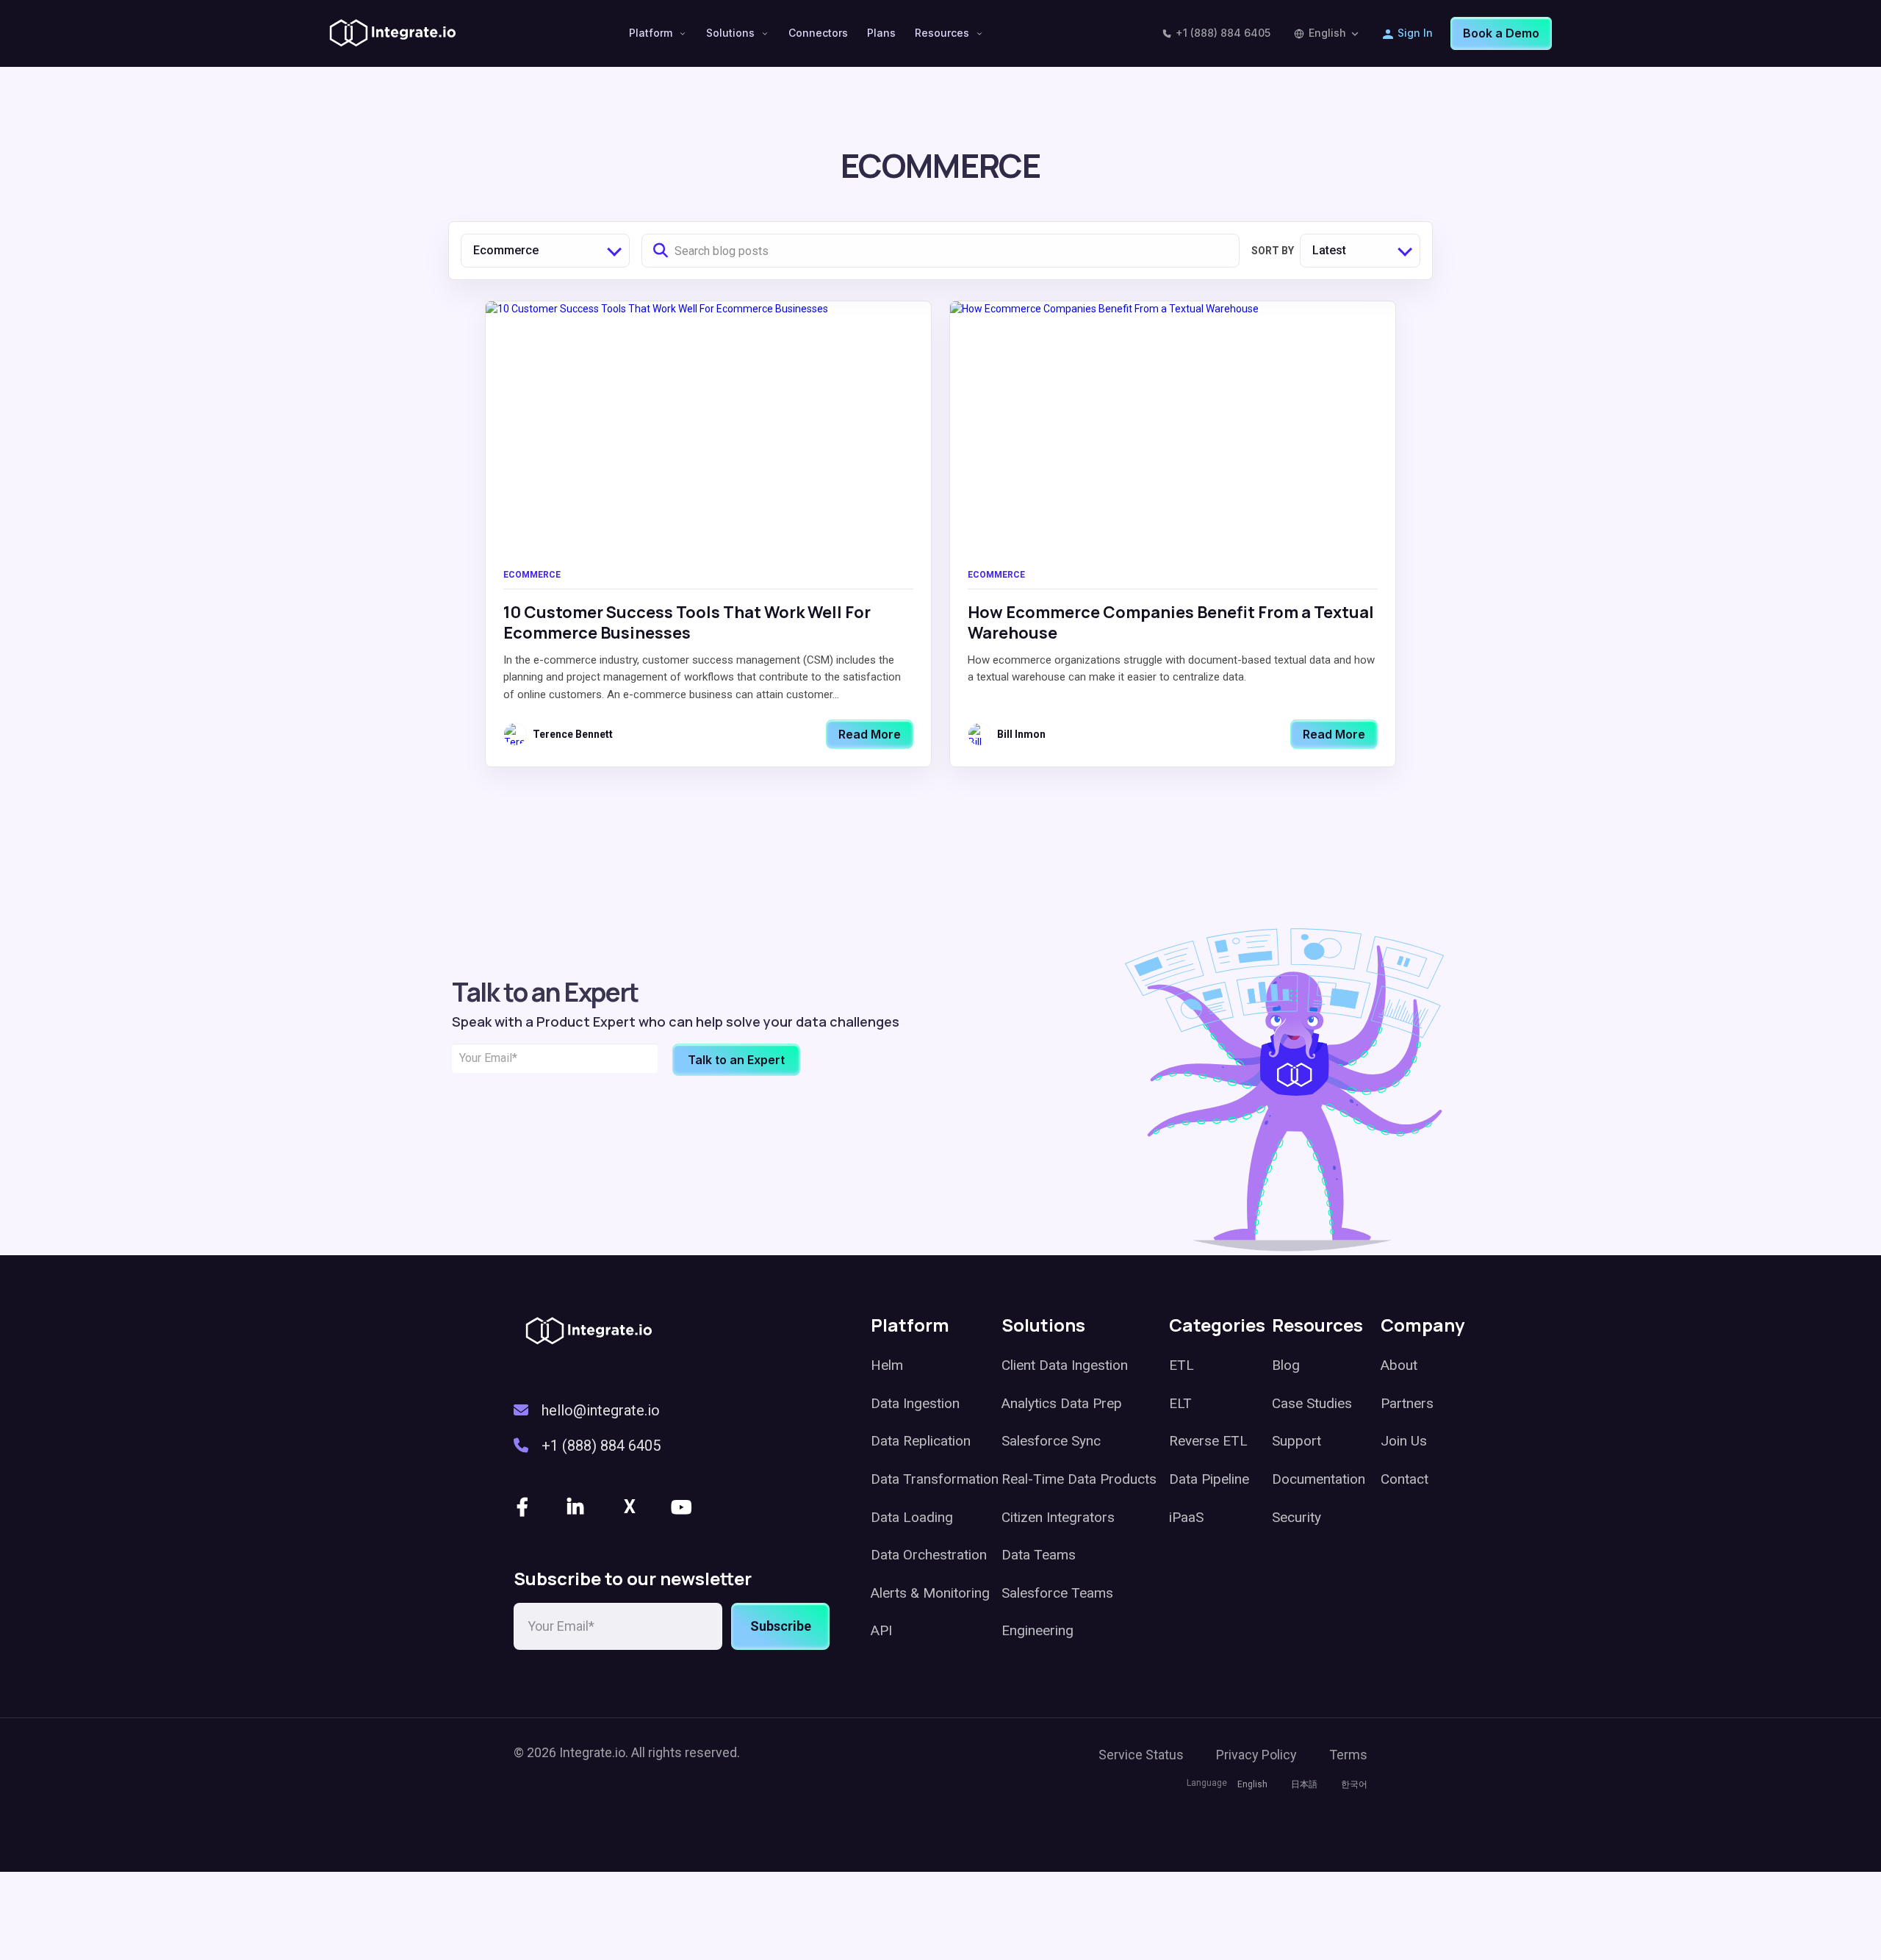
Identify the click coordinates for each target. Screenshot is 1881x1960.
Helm (887, 1365)
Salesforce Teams (1057, 1593)
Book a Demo (1501, 33)
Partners (1407, 1403)
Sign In (1415, 33)
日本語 (1304, 1784)
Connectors (818, 33)
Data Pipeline (1209, 1479)
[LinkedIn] (577, 1507)
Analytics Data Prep (1062, 1403)
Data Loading (912, 1517)
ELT (1180, 1403)
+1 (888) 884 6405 (1223, 33)
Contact (1405, 1479)
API (881, 1630)
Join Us (1404, 1441)
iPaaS (1186, 1517)
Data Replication (921, 1441)
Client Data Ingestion (1065, 1365)
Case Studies (1312, 1403)
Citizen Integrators (1058, 1517)
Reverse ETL (1208, 1441)
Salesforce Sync (1051, 1441)
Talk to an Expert (736, 1060)
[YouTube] (683, 1507)
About (1399, 1365)
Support (1296, 1441)
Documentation (1319, 1479)
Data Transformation (935, 1479)
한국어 (1354, 1784)
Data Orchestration (929, 1555)
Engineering (1037, 1630)
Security (1296, 1517)
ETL (1182, 1365)
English (1327, 33)
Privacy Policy (1256, 1755)
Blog (1286, 1365)
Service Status (1141, 1755)
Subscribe (781, 1626)
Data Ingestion (915, 1403)
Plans (881, 33)
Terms (1348, 1755)
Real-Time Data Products (1079, 1479)
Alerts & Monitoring (930, 1593)
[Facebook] (524, 1507)
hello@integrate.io (601, 1410)
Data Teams (1039, 1555)
